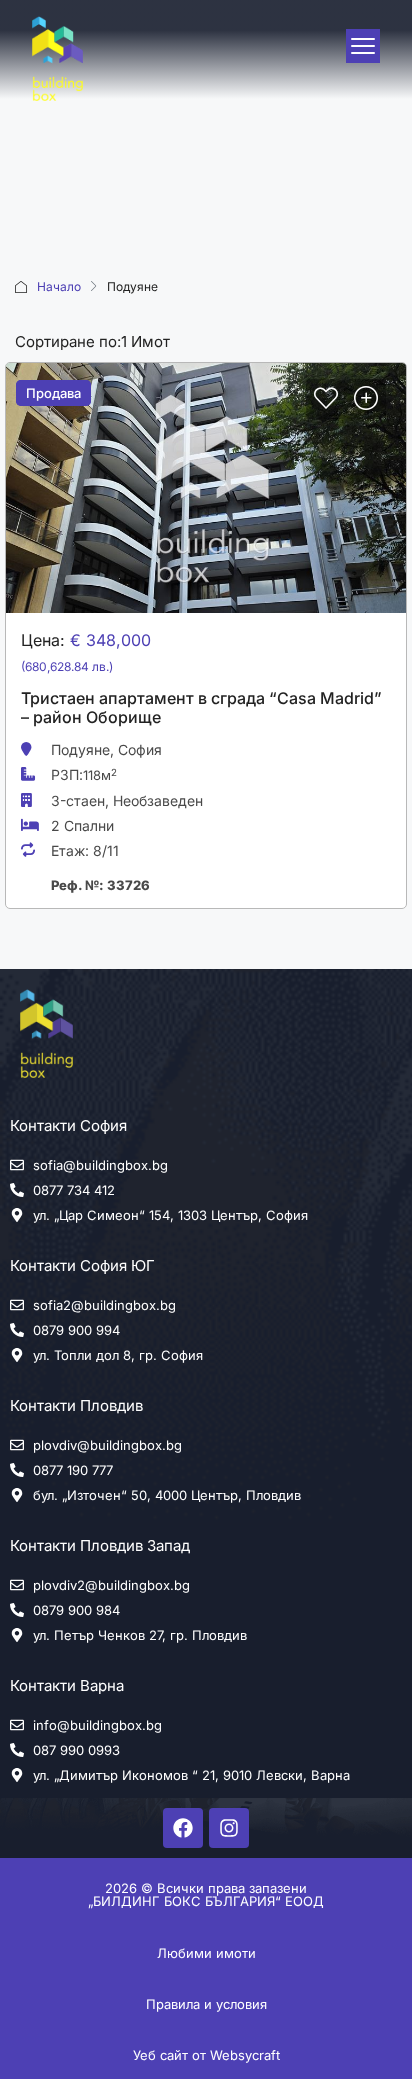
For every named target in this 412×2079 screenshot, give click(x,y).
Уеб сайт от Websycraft (206, 2055)
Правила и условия (206, 2004)
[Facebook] (183, 1828)
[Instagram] (229, 1828)
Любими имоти (206, 1953)
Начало (59, 286)
